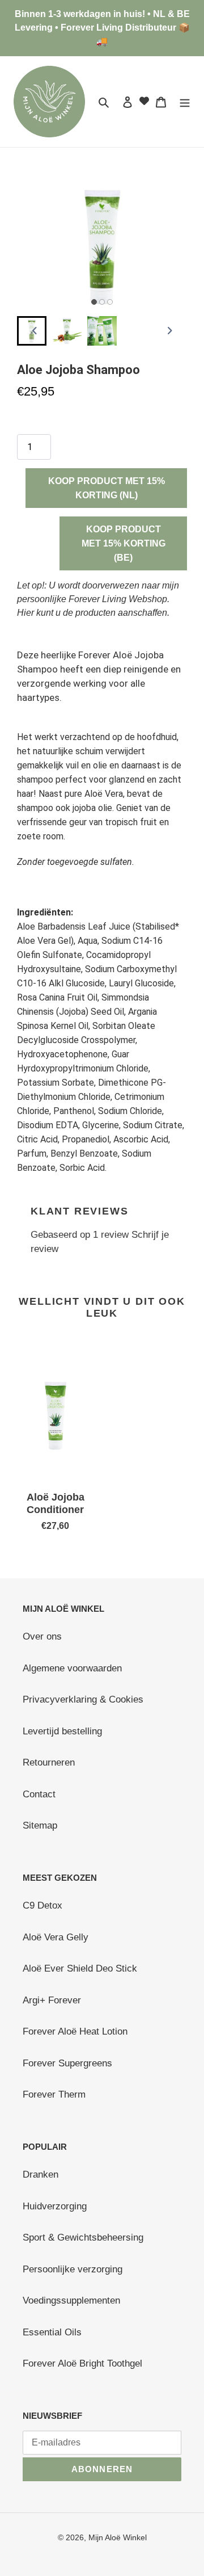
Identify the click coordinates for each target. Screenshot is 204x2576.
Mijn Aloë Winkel (118, 2537)
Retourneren (49, 1762)
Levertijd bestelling (62, 1731)
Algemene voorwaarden (72, 1668)
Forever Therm (54, 2094)
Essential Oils (52, 2332)
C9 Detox (42, 1905)
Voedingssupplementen (71, 2300)
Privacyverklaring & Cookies (83, 1699)
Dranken (41, 2174)
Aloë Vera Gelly (56, 1937)
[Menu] (185, 102)
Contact (39, 1794)
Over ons (42, 1636)
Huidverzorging (55, 2206)
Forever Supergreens (67, 2063)
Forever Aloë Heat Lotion (75, 2031)
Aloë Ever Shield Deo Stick (80, 1968)
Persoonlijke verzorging (73, 2269)
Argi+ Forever (52, 2000)
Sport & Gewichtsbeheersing (83, 2237)
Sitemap (40, 1825)
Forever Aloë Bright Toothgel (82, 2363)
